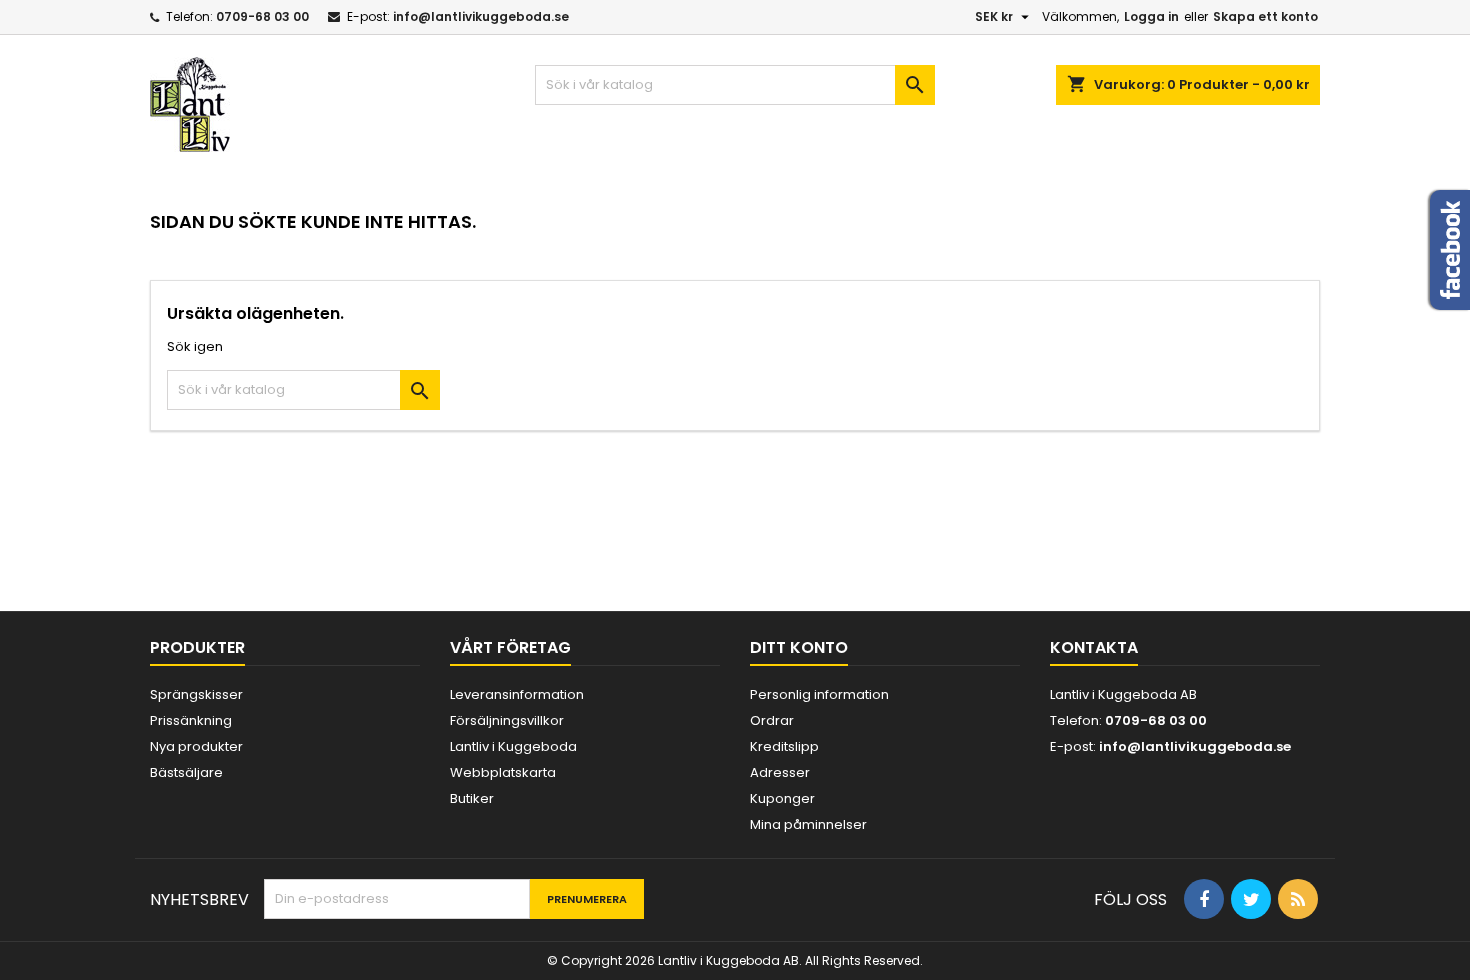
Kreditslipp (784, 746)
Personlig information (819, 694)
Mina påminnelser (808, 824)
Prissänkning (191, 720)
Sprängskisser (196, 694)
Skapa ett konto (1265, 16)
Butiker (472, 798)
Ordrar (772, 720)
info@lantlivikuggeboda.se (481, 16)
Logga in (1151, 16)
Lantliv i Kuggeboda (513, 746)
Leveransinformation (517, 694)
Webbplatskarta (503, 772)
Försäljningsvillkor (507, 720)
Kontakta (1094, 647)
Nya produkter (196, 746)
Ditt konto (799, 647)
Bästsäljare (186, 772)
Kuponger (782, 798)
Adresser (780, 772)
